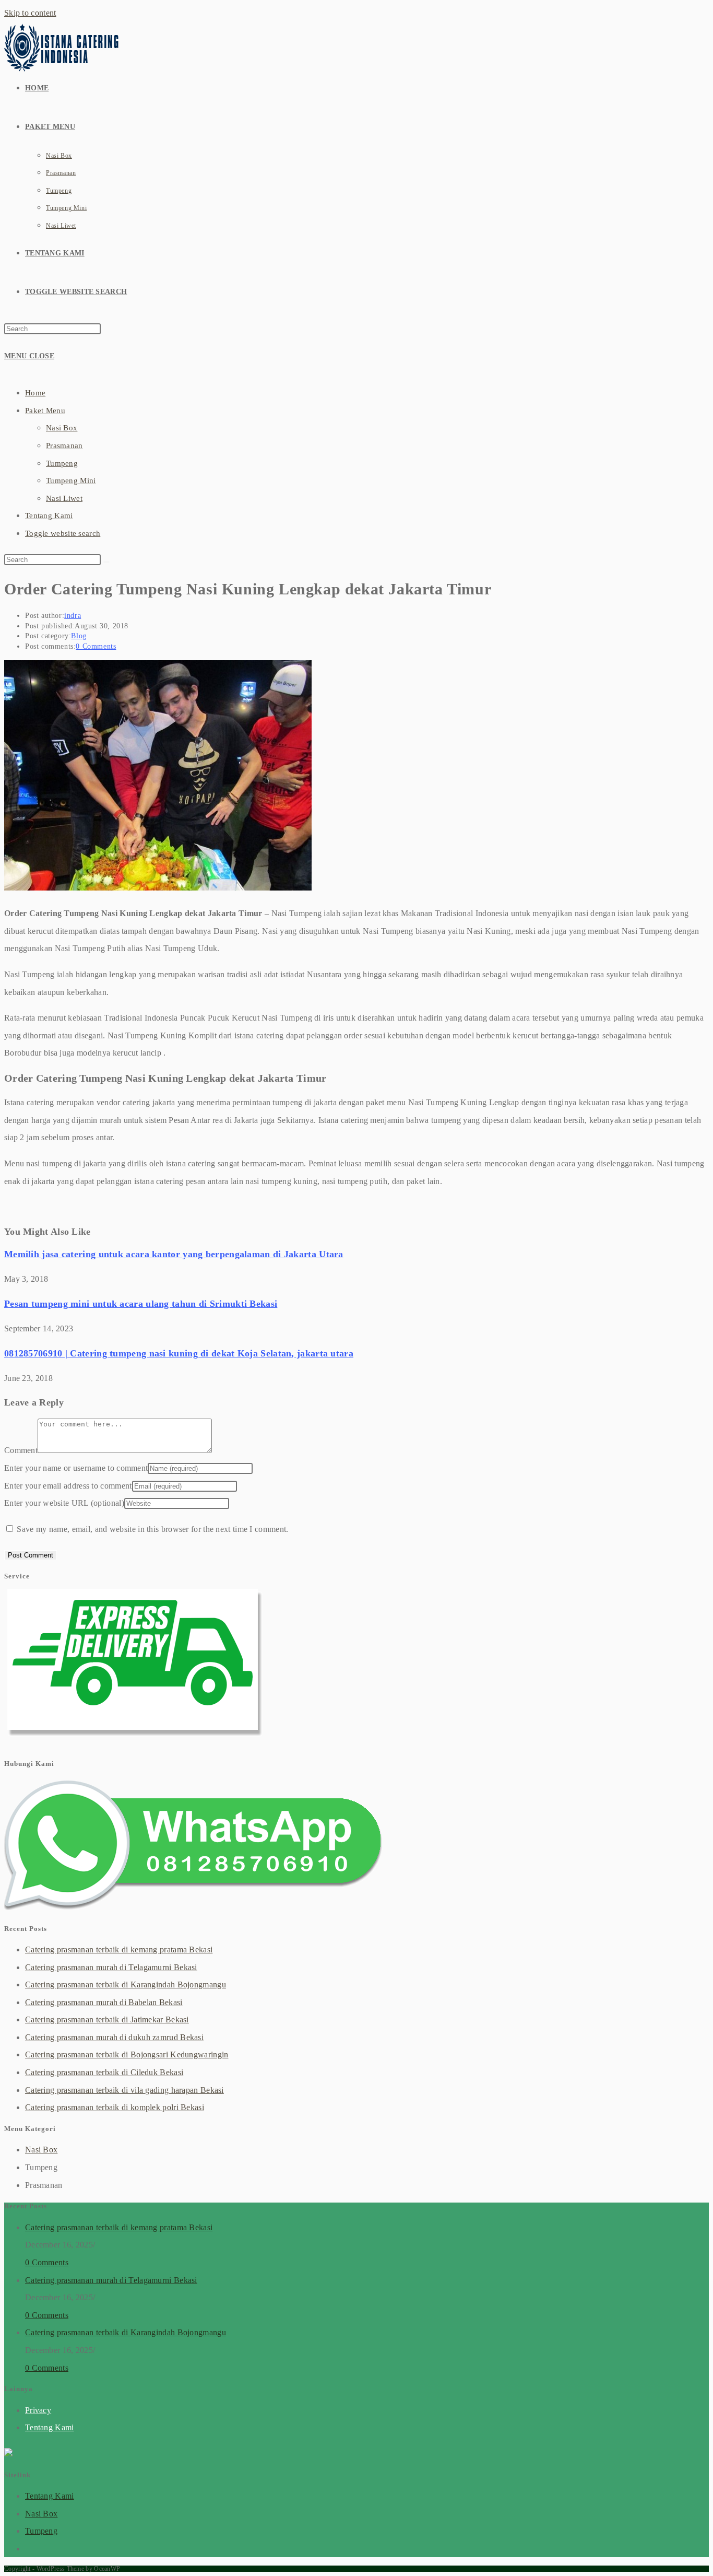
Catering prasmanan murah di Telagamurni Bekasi (111, 1967)
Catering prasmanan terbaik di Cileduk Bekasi (104, 2072)
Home (35, 393)
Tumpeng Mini (71, 481)
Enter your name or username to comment (76, 1468)
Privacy (38, 2410)
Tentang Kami (49, 516)
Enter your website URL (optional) (64, 1503)
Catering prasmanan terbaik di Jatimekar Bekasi (107, 2019)
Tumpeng (62, 463)
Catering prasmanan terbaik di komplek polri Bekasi (115, 2107)
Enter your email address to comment (68, 1486)
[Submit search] (106, 562)
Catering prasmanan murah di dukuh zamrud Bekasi (114, 2037)
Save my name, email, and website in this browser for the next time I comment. (152, 1529)
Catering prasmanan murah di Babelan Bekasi (104, 2002)
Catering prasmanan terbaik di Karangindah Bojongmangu (126, 1984)
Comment (21, 1450)
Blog (79, 636)
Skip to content (30, 13)
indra (73, 616)
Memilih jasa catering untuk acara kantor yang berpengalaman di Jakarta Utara (174, 1254)
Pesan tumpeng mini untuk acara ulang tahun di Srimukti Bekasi (141, 1304)
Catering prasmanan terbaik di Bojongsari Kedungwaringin (127, 2054)
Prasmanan (64, 446)
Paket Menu (45, 411)
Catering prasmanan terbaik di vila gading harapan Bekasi (124, 2090)
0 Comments (96, 646)
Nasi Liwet (64, 498)
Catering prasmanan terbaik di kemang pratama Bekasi (119, 1949)
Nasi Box (62, 428)
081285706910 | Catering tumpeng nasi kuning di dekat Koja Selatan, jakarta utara (179, 1353)
